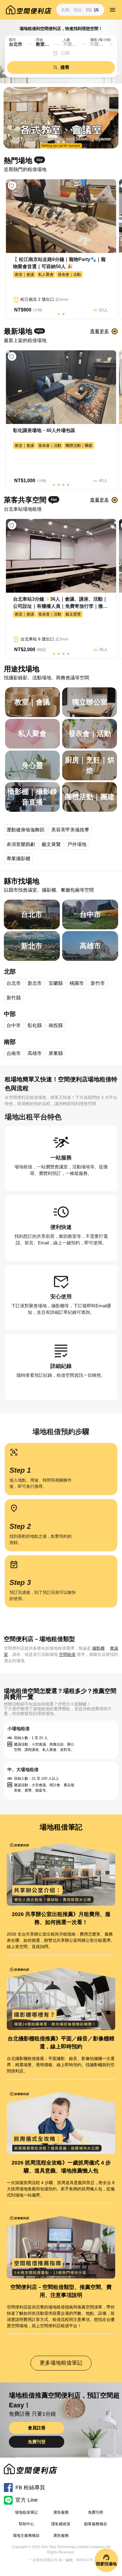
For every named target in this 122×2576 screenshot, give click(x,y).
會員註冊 (37, 2428)
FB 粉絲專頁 (30, 2488)
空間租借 (67, 1654)
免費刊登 (37, 2442)
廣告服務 (61, 2512)
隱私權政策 (61, 2524)
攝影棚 (98, 1648)
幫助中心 (26, 2524)
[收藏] (12, 186)
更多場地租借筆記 (61, 2363)
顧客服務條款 (96, 2524)
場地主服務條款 (26, 2535)
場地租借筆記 (26, 2512)
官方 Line (27, 2500)
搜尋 (65, 67)
